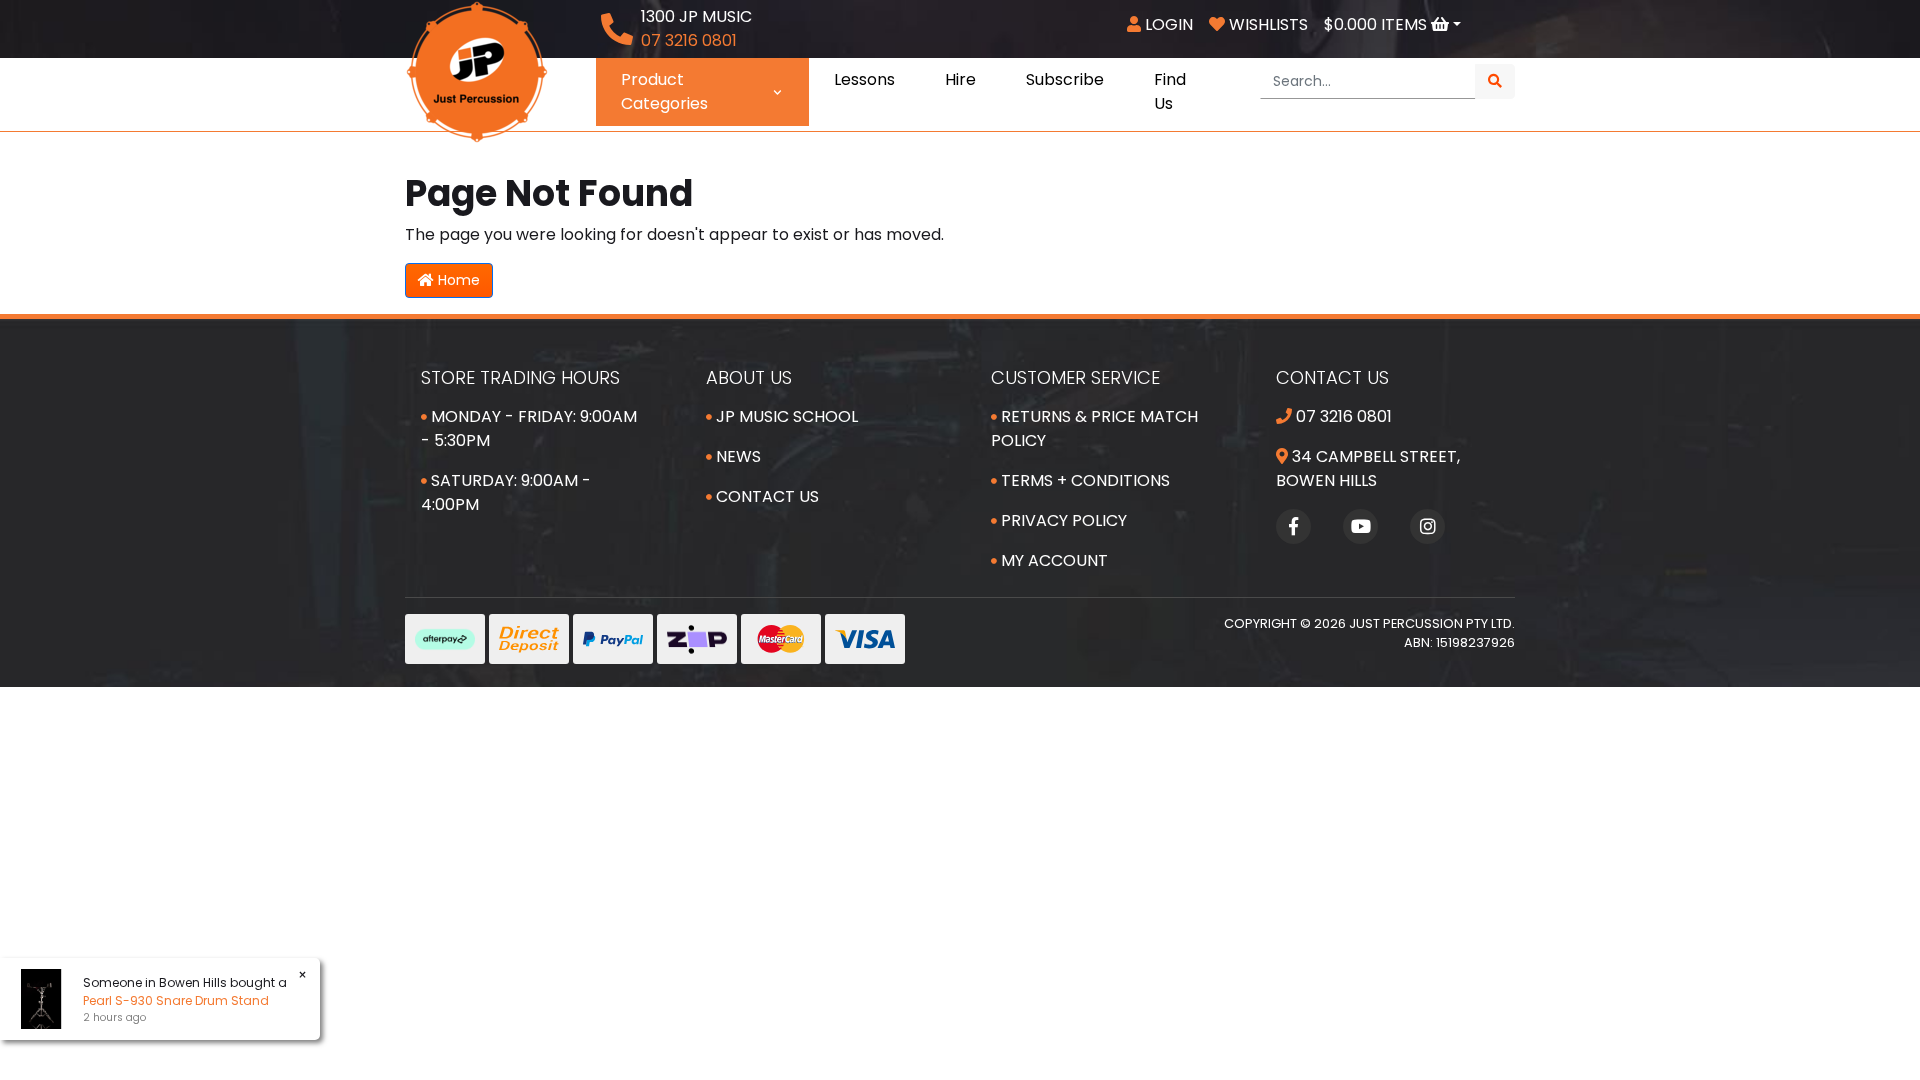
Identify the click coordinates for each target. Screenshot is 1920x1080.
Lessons (864, 79)
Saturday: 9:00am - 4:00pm (506, 492)
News (736, 456)
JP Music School (785, 416)
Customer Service (1075, 377)
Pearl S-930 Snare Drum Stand (176, 1000)
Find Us (1170, 91)
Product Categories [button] (664, 91)
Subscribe (1065, 79)
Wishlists (1266, 24)
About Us (749, 377)
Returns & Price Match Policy (1094, 428)
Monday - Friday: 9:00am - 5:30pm (529, 428)
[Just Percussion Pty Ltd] (477, 70)
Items (1377, 24)
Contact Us (765, 496)
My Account (1052, 560)
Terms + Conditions (1083, 480)
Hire (960, 79)
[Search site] (1495, 81)
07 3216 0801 (1342, 416)
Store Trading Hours (520, 377)
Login (1167, 24)
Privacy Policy (1062, 520)
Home (457, 280)
